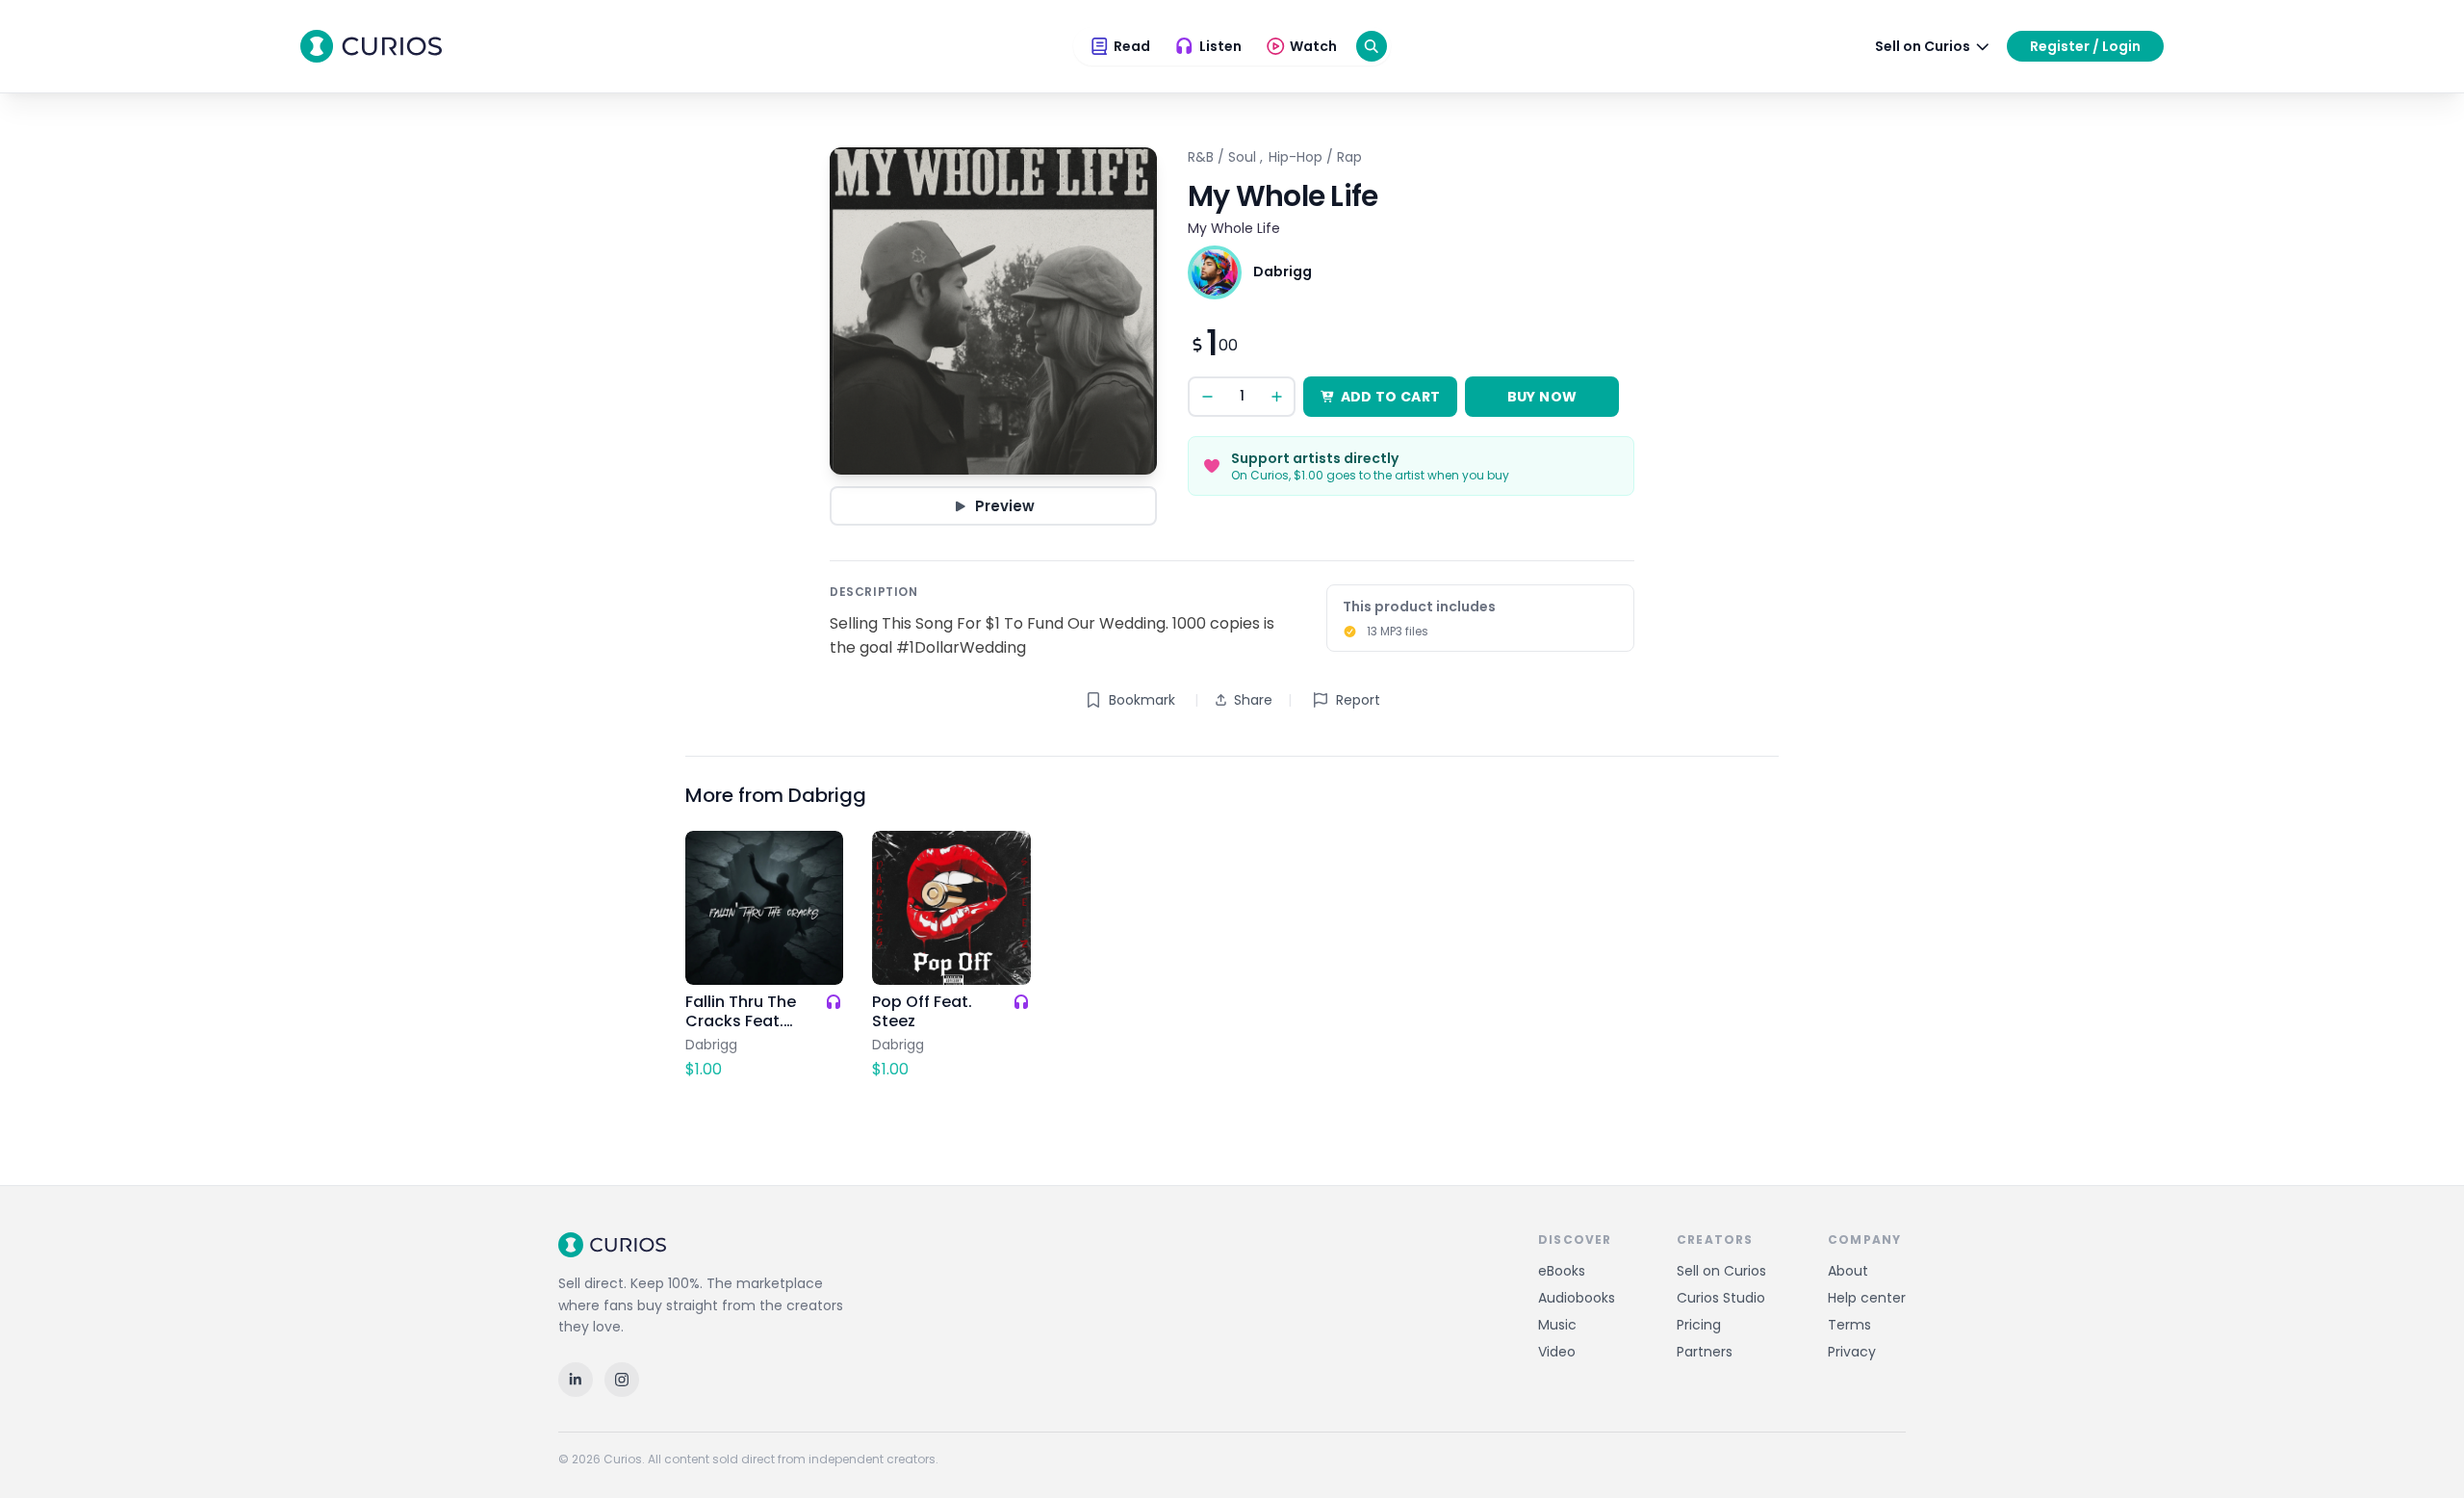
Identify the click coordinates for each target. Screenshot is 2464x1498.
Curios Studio (1721, 1298)
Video (1557, 1352)
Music (1557, 1325)
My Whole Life (1234, 228)
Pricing (1699, 1325)
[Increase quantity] (1276, 397)
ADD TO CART (1391, 397)
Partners (1705, 1352)
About (1848, 1271)
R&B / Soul (1222, 157)
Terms (1849, 1325)
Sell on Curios (1721, 1271)
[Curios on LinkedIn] (576, 1380)
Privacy (1852, 1352)
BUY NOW (1542, 397)
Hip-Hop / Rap (1315, 157)
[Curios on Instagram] (622, 1380)
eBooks (1562, 1271)
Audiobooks (1577, 1298)
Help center (1867, 1298)
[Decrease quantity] (1207, 397)
